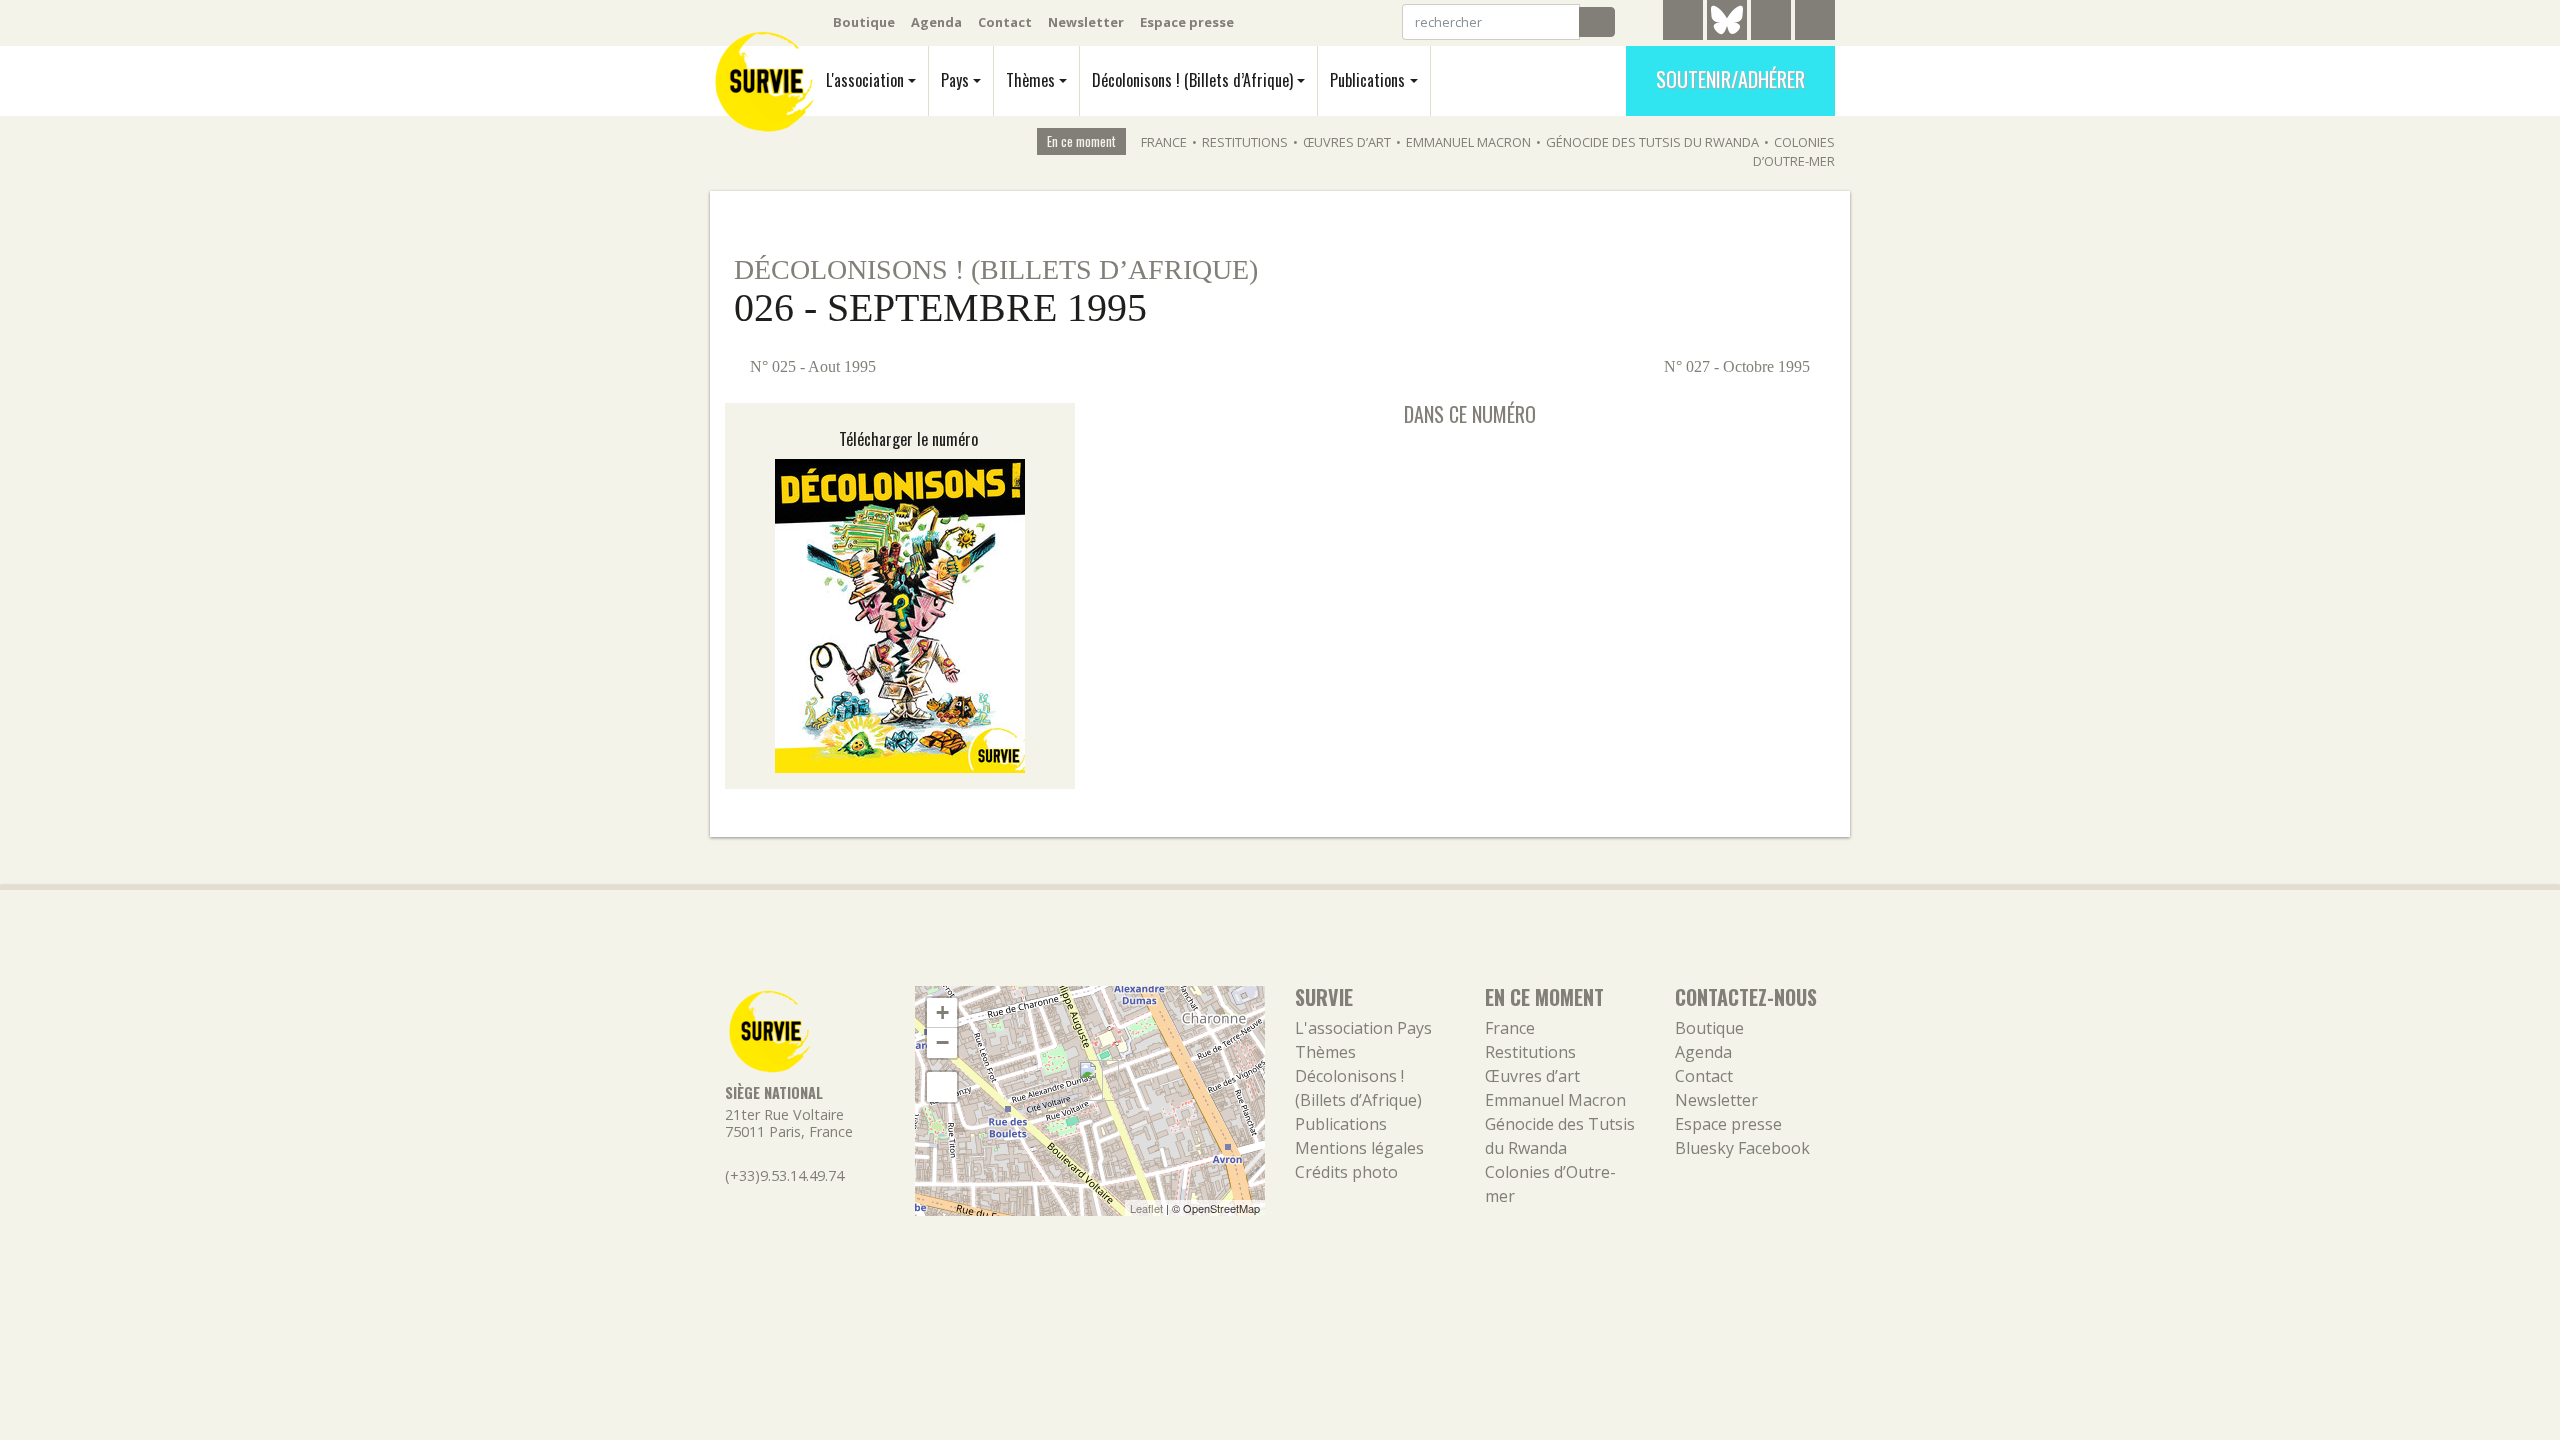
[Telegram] (1683, 23)
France (1164, 142)
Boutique (864, 22)
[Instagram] (1815, 23)
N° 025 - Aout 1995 (811, 366)
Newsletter (1086, 22)
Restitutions (1245, 142)
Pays (955, 80)
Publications (1367, 80)
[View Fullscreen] (942, 1087)
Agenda (936, 22)
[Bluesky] (1727, 35)
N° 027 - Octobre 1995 (1739, 366)
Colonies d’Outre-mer (1794, 151)
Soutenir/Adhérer (1730, 79)
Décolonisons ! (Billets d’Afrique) (1192, 80)
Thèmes (1030, 80)
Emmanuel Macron (1468, 142)
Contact (1005, 22)
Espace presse (1187, 22)
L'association (865, 80)
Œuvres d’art (1347, 142)
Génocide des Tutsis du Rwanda (1652, 142)
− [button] (942, 1042)
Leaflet (1146, 1208)
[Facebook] (1771, 23)
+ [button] (942, 1012)
